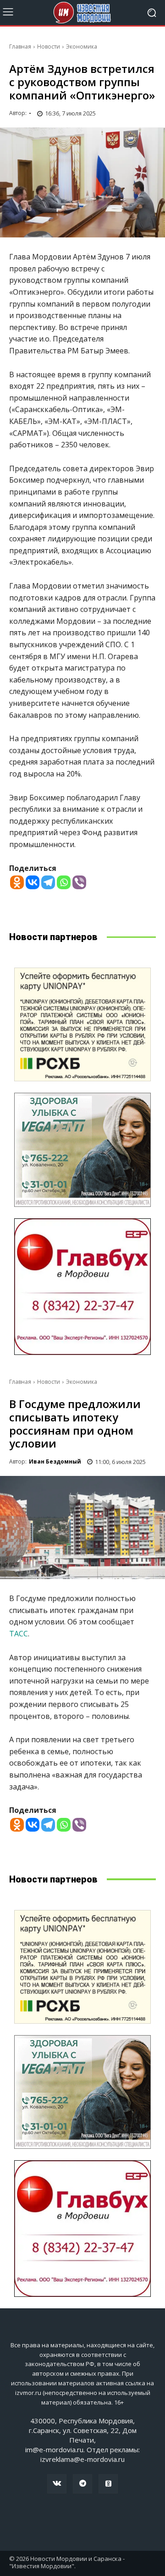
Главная (20, 47)
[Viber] (79, 882)
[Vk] (57, 2484)
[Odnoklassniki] (17, 882)
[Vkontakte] (33, 882)
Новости (49, 47)
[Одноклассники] (108, 2484)
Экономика (82, 47)
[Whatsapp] (64, 882)
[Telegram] (48, 882)
